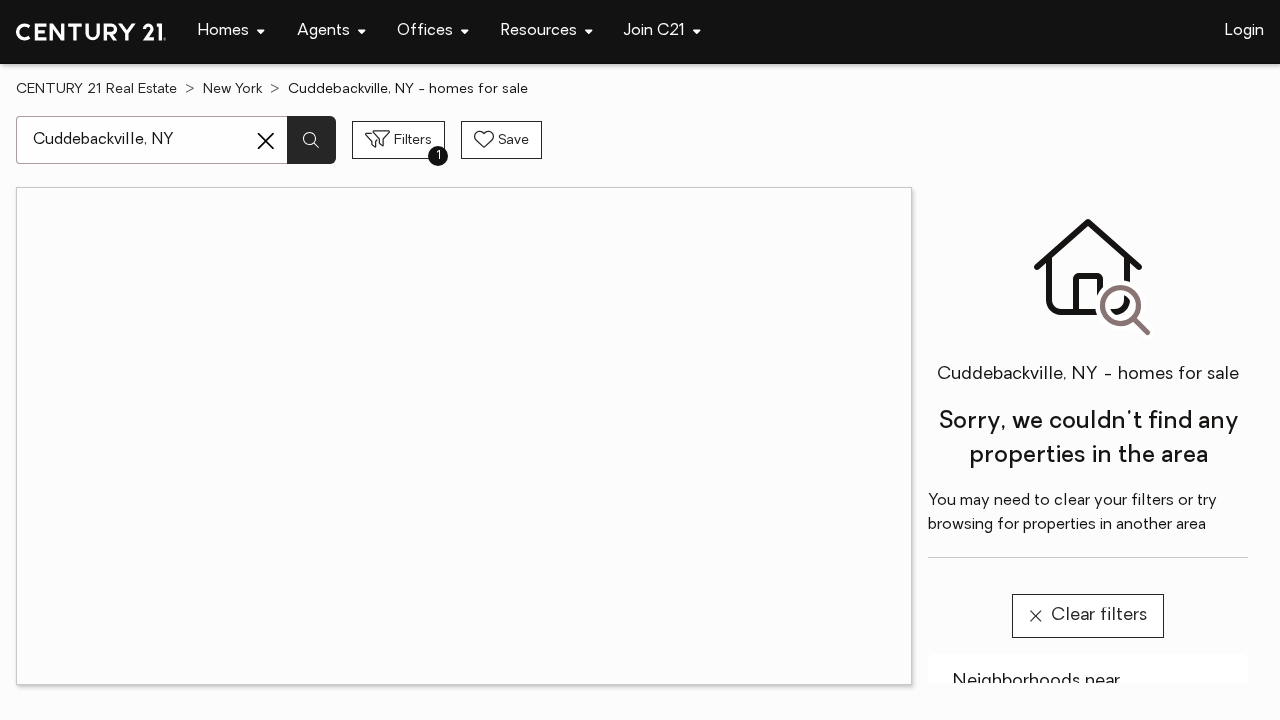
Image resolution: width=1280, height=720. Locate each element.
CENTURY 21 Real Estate (96, 89)
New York (232, 89)
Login (1244, 31)
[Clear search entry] (266, 141)
